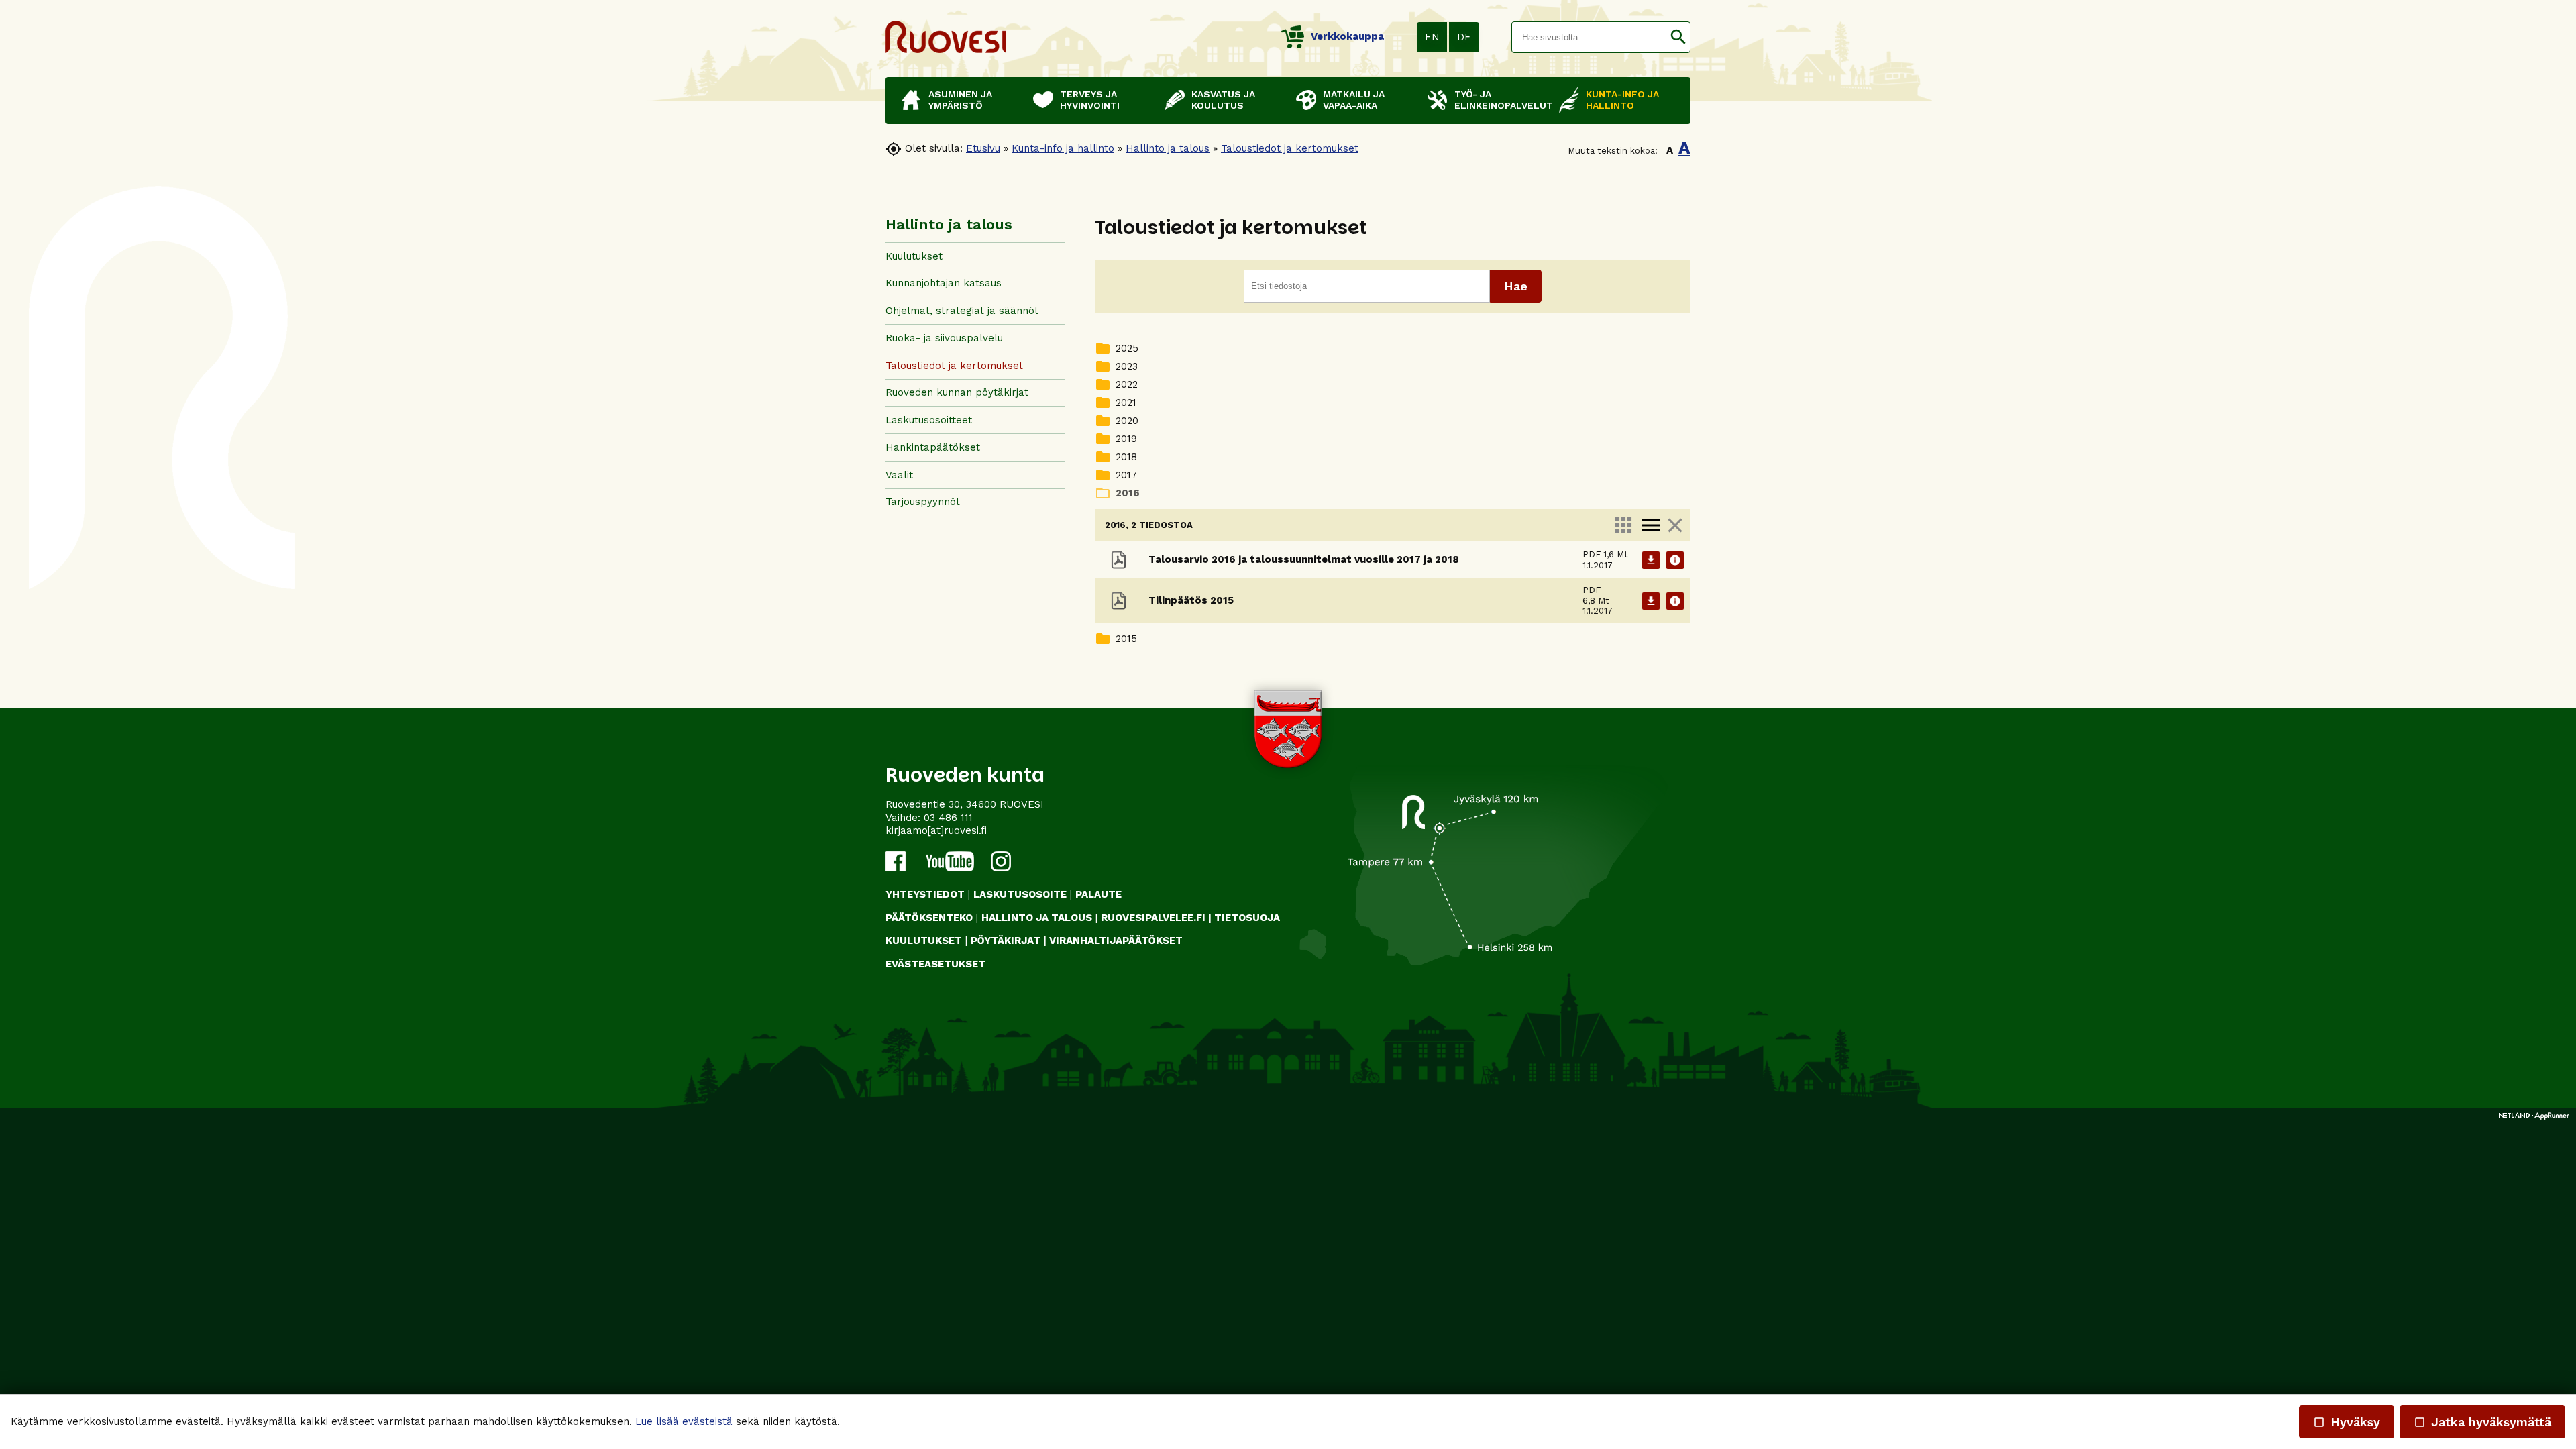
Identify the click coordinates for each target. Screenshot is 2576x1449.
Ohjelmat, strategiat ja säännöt (962, 311)
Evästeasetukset (935, 964)
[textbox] (1589, 37)
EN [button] (1432, 37)
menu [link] (1651, 525)
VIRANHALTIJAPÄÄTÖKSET (1116, 941)
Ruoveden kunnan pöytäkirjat (957, 392)
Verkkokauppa (1347, 36)
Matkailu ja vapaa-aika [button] (1354, 100)
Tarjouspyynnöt (923, 502)
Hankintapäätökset (933, 447)
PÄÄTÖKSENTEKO (929, 918)
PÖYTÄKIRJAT (1006, 941)
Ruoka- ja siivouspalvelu (944, 338)
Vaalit (899, 475)
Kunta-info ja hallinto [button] (1622, 100)
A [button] (1670, 150)
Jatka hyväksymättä (2482, 1422)
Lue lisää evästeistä (684, 1421)
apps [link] (1623, 525)
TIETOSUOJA (1247, 918)
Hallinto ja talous (1168, 148)
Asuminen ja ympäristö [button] (960, 100)
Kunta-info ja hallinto (1063, 148)
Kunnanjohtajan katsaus (944, 283)
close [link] (1675, 525)
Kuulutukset (914, 256)
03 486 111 (948, 818)
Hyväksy (2347, 1422)
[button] (1678, 37)
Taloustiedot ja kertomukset (1290, 148)
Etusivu (983, 148)
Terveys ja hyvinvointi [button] (1090, 100)
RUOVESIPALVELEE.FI (1153, 918)
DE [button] (1464, 37)
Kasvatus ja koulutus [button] (1223, 100)
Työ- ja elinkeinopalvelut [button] (1500, 100)
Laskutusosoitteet (929, 420)
